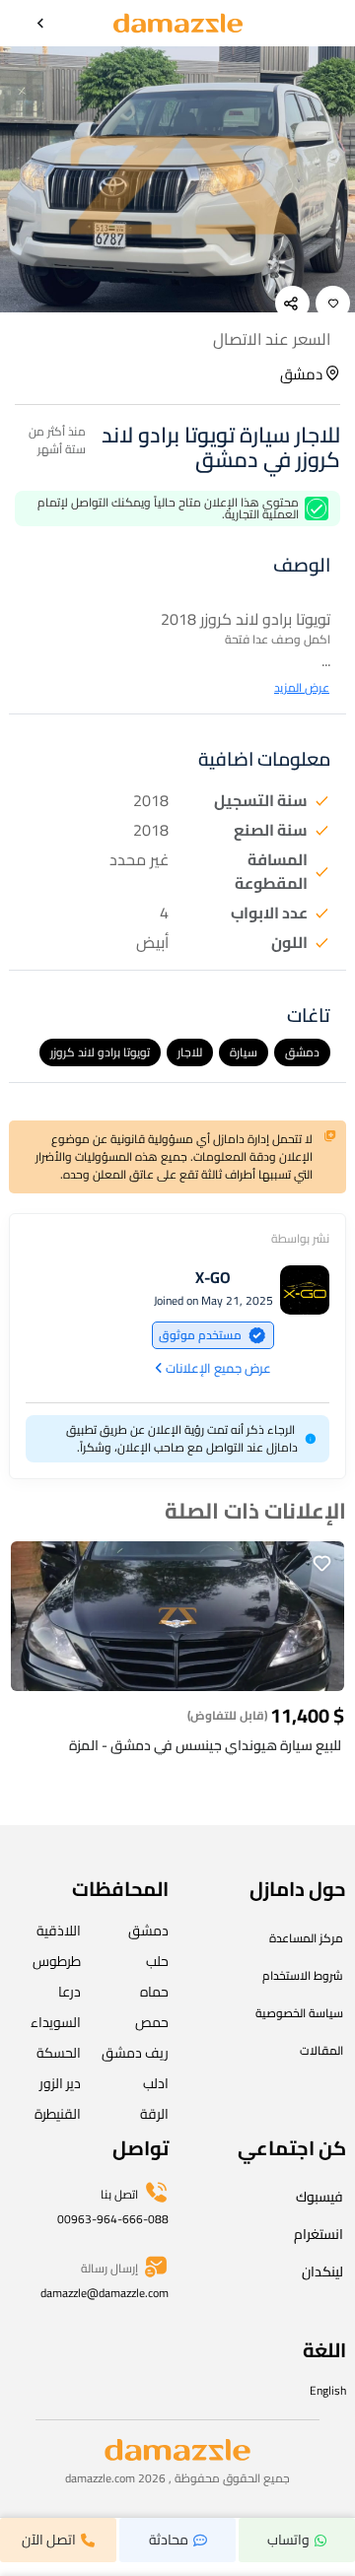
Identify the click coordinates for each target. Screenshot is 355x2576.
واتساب (288, 2540)
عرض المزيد (302, 688)
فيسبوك (319, 2197)
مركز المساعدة (306, 1938)
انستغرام (319, 2234)
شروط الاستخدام (303, 1975)
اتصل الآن (49, 2540)
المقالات (321, 2050)
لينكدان (322, 2271)
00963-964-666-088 (113, 2219)
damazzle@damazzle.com (105, 2293)
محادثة (169, 2540)
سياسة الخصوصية (299, 2013)
